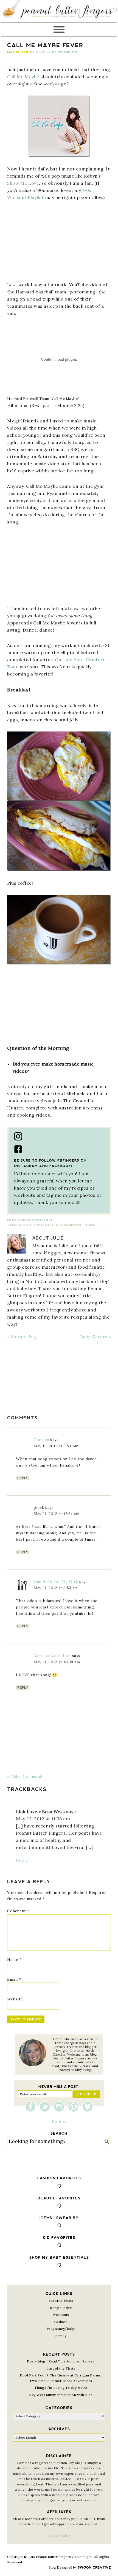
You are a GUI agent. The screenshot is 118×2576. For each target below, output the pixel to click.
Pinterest (75, 2107)
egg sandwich (69, 1225)
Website (15, 1999)
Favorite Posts (61, 2301)
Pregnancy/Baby (61, 2329)
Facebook (32, 2107)
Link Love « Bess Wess (40, 1812)
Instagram (60, 2107)
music (90, 1225)
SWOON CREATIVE (94, 2567)
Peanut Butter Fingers (59, 11)
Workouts (61, 2315)
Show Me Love (23, 183)
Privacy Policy (59, 2536)
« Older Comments (25, 1776)
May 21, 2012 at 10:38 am (57, 1662)
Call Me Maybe (23, 77)
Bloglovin (88, 2107)
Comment (18, 1911)
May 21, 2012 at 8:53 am (56, 1588)
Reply (23, 1478)
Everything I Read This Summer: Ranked (61, 2361)
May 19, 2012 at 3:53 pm (56, 1446)
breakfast (44, 1225)
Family (61, 2336)
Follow (59, 2121)
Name (14, 1960)
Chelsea (41, 1440)
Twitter (46, 2107)
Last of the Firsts (61, 2368)
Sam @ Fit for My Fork (56, 1582)
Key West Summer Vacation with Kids (61, 2395)
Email (14, 1979)
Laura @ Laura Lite (52, 1656)
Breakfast (43, 1220)
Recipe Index (61, 2308)
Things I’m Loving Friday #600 (61, 2388)
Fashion (61, 2322)
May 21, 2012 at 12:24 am (56, 1514)
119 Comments (64, 52)
